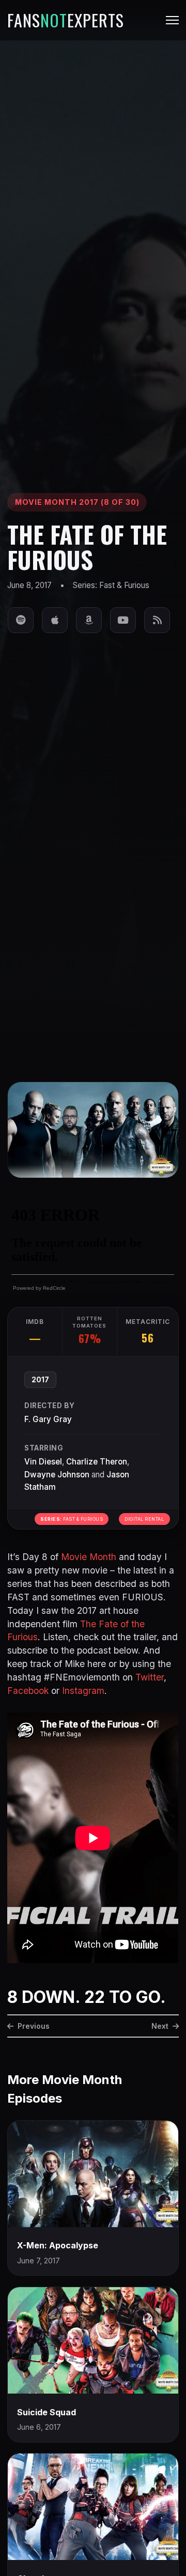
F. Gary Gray (48, 1419)
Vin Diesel (43, 1462)
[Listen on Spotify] (21, 620)
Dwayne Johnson (57, 1475)
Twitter (150, 1677)
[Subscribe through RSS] (157, 620)
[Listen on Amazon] (89, 620)
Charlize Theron (97, 1462)
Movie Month (89, 1557)
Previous (34, 2026)
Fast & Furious (72, 1519)
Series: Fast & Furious (111, 585)
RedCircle (54, 1288)
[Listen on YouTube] (123, 620)
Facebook (28, 1691)
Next (160, 2026)
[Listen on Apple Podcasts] (55, 620)
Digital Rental (144, 1519)
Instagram (83, 1691)
